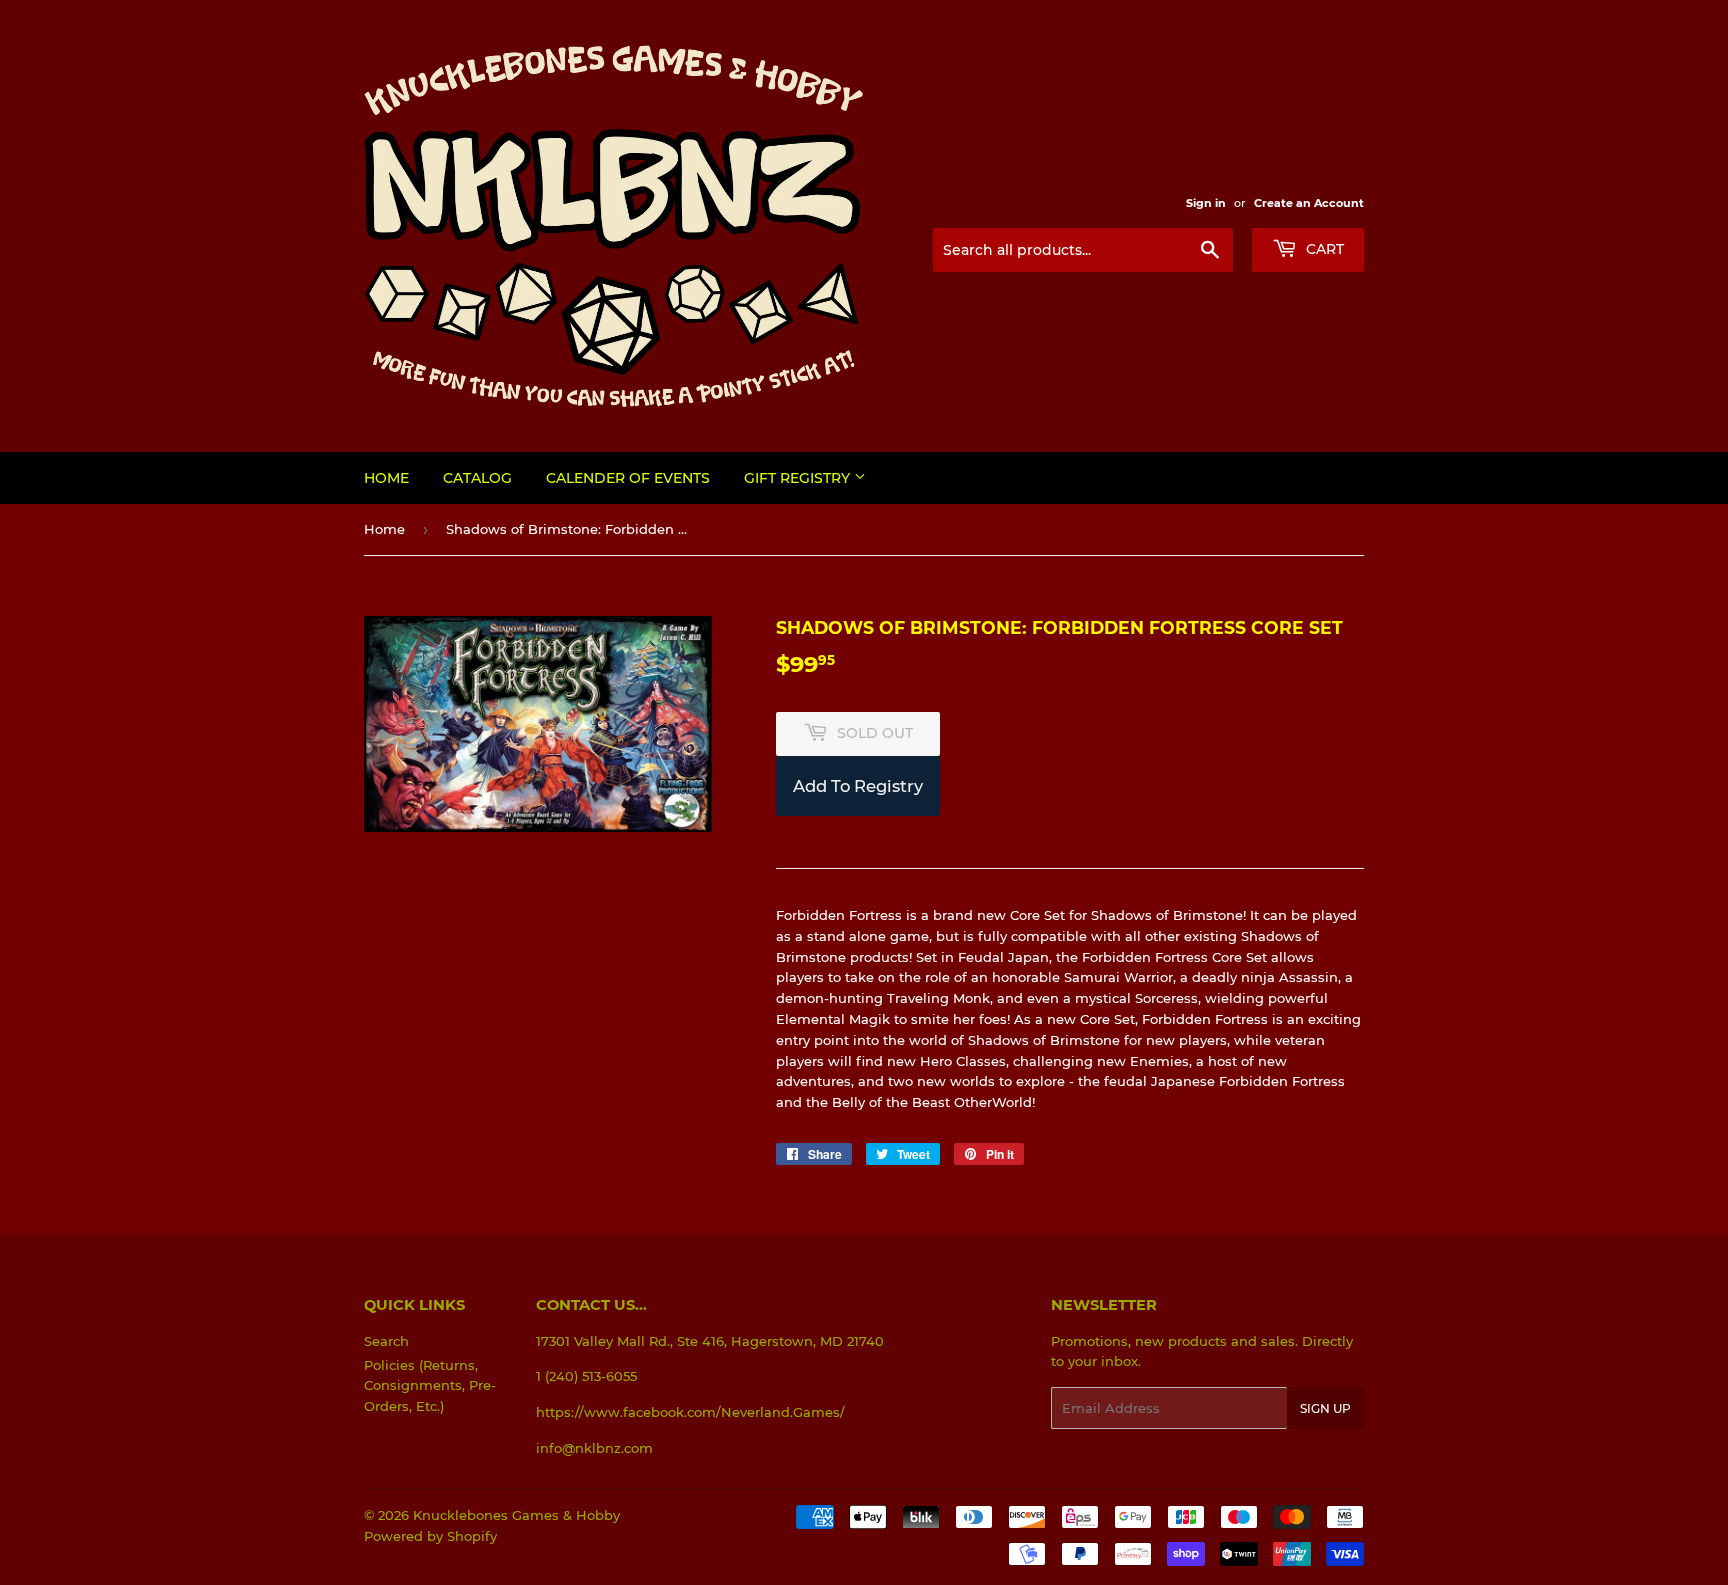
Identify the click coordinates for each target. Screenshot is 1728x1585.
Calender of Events (628, 478)
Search (386, 1341)
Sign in (1206, 203)
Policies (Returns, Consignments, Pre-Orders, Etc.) (430, 1386)
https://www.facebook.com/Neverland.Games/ (690, 1412)
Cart (1323, 249)
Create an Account (1309, 203)
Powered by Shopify (430, 1536)
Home (386, 478)
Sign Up (1325, 1408)
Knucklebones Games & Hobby (516, 1515)
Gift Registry (799, 478)
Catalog (477, 478)
